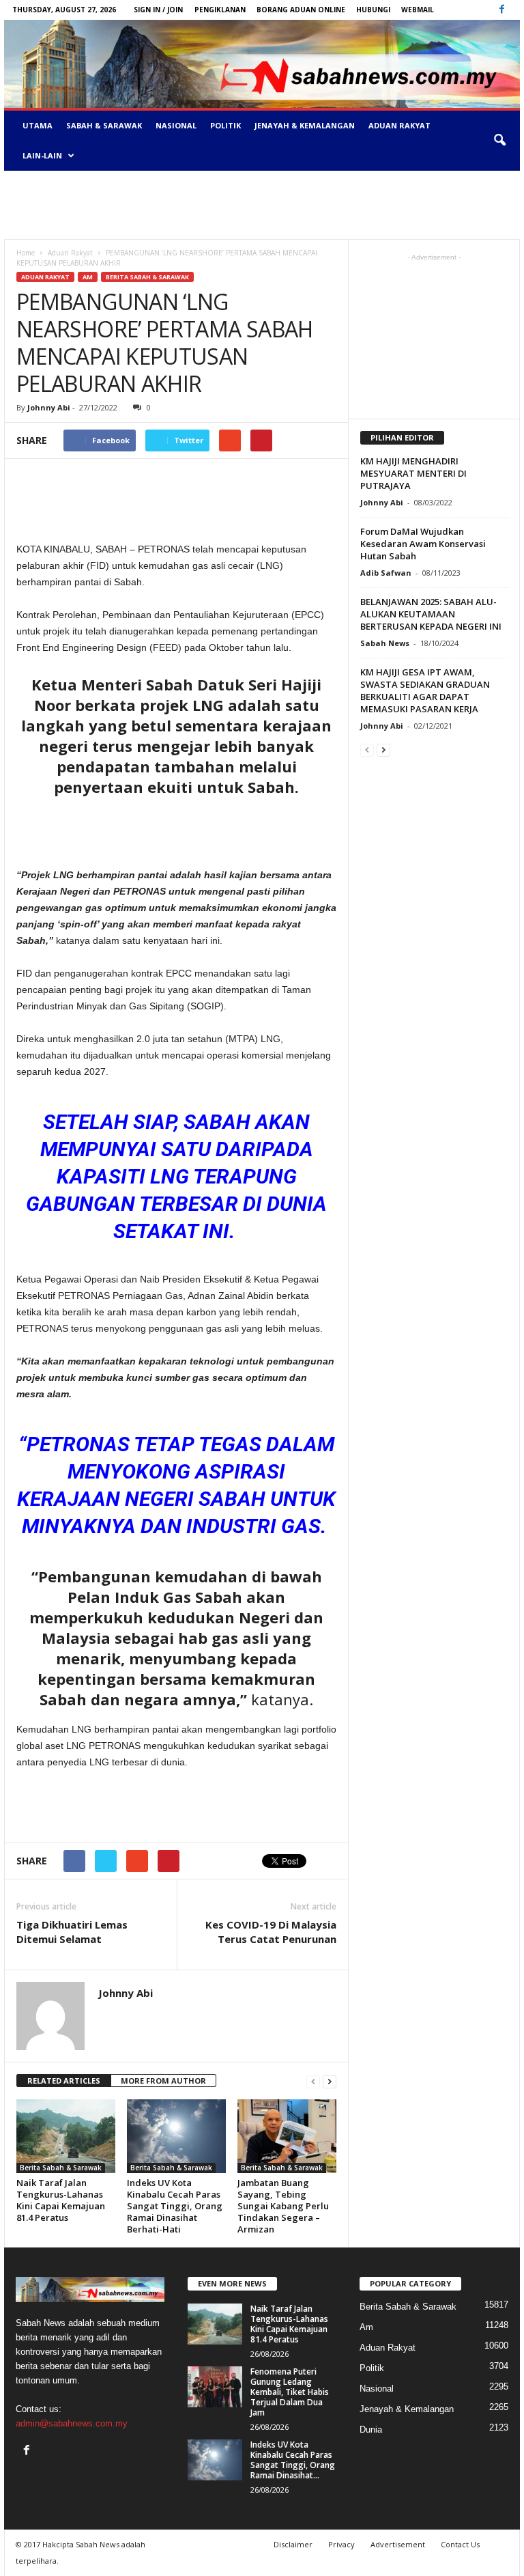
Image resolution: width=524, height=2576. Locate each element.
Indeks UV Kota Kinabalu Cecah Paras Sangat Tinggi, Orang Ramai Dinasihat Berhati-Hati (175, 2206)
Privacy (341, 2544)
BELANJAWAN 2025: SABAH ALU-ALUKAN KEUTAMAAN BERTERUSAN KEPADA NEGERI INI (431, 614)
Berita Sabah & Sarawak (147, 277)
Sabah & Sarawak (104, 125)
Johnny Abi (49, 407)
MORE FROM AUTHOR (163, 2081)
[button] (499, 141)
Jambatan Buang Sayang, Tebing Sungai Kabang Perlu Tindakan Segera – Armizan (283, 2206)
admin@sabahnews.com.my (72, 2423)
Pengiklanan (220, 10)
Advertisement (398, 2544)
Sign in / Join (158, 10)
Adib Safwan (386, 573)
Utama (38, 125)
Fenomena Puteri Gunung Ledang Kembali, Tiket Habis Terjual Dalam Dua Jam (290, 2392)
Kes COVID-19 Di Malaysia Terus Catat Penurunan (271, 1932)
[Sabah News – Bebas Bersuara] (262, 64)
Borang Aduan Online (301, 10)
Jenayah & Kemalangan (305, 125)
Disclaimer (293, 2544)
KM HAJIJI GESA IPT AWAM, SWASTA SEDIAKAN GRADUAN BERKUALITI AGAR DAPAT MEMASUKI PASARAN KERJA (425, 690)
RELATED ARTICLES (64, 2081)
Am (88, 277)
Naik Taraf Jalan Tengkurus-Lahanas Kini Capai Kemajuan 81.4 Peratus (61, 2200)
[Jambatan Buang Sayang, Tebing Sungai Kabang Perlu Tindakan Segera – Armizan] (287, 2136)
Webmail (418, 10)
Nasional (176, 125)
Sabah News (385, 643)
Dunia (371, 2430)
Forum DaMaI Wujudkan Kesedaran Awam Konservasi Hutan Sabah (423, 544)
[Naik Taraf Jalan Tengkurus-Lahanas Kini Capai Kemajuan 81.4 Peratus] (66, 2136)
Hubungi (373, 10)
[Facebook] (501, 10)
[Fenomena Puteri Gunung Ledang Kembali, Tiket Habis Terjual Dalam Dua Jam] (215, 2387)
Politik (225, 125)
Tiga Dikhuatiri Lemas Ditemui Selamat (72, 1932)
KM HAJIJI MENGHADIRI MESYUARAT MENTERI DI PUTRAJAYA (413, 473)
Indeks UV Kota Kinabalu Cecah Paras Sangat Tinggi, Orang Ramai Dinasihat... (293, 2460)
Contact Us (460, 2544)
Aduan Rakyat (399, 125)
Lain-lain (42, 155)
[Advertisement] (262, 205)
